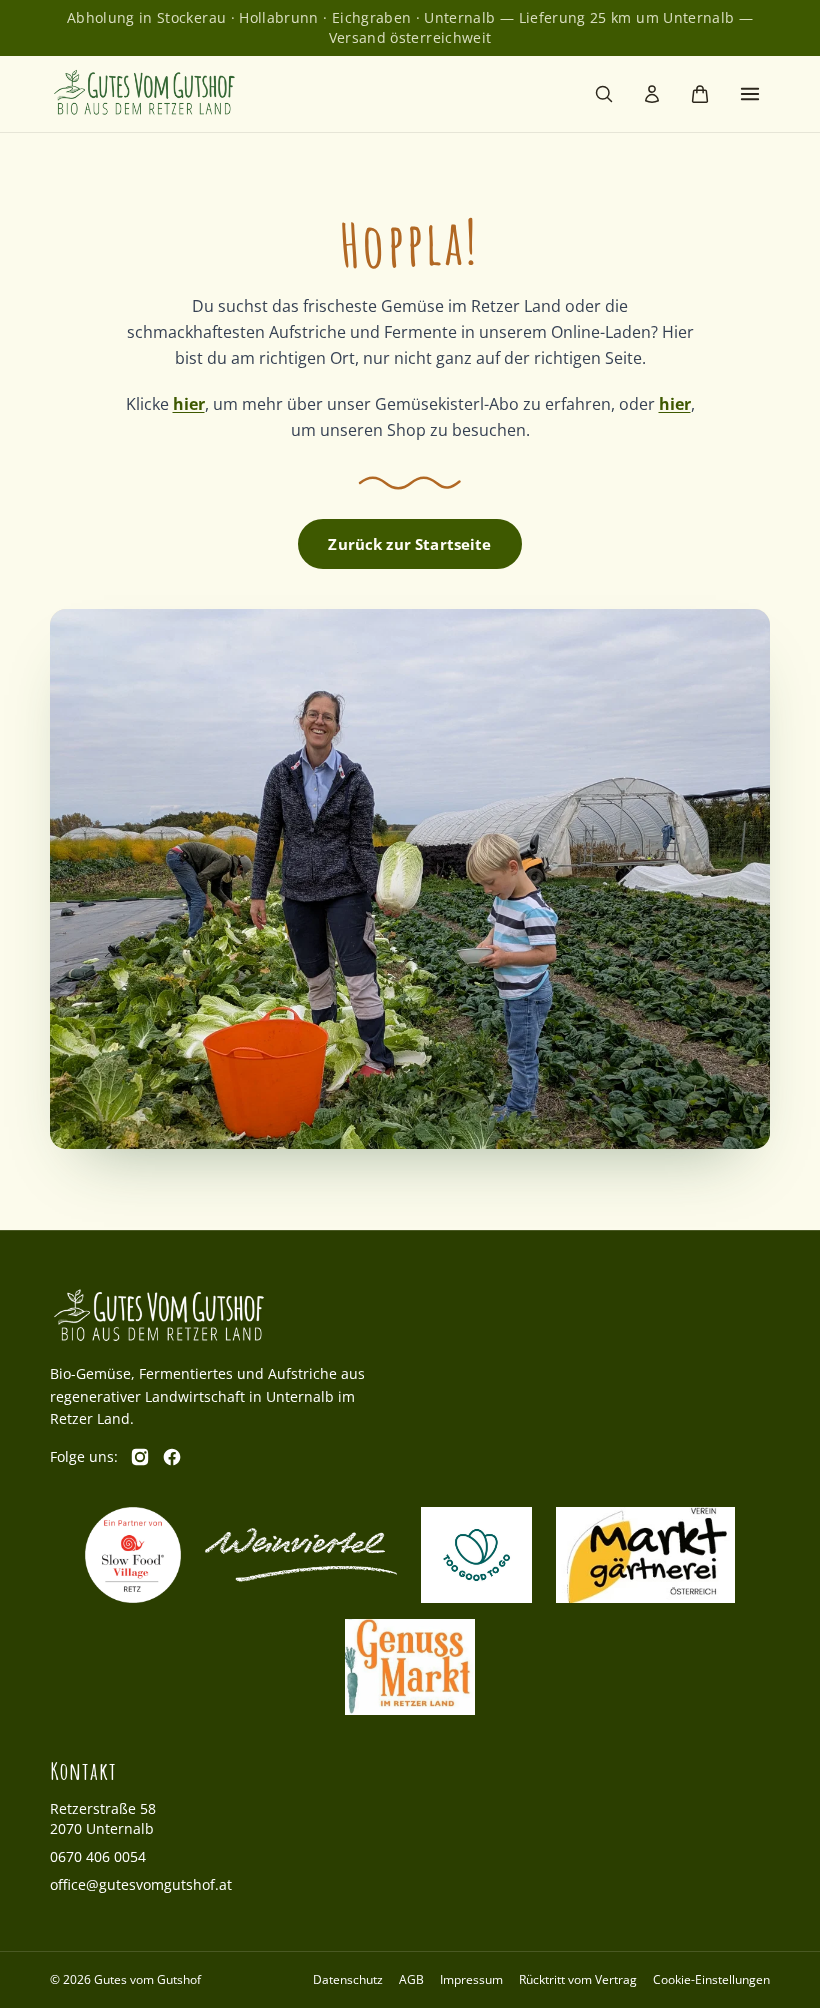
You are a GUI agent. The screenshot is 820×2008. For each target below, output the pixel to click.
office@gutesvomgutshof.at (141, 1884)
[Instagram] (140, 1457)
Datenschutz (348, 1979)
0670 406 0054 (98, 1856)
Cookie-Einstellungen (711, 1980)
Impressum (471, 1979)
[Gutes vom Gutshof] (145, 94)
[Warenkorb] (700, 94)
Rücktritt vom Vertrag (578, 1979)
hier (189, 404)
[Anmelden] (652, 94)
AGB (411, 1979)
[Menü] (750, 94)
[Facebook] (172, 1457)
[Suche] (604, 94)
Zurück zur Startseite (409, 544)
